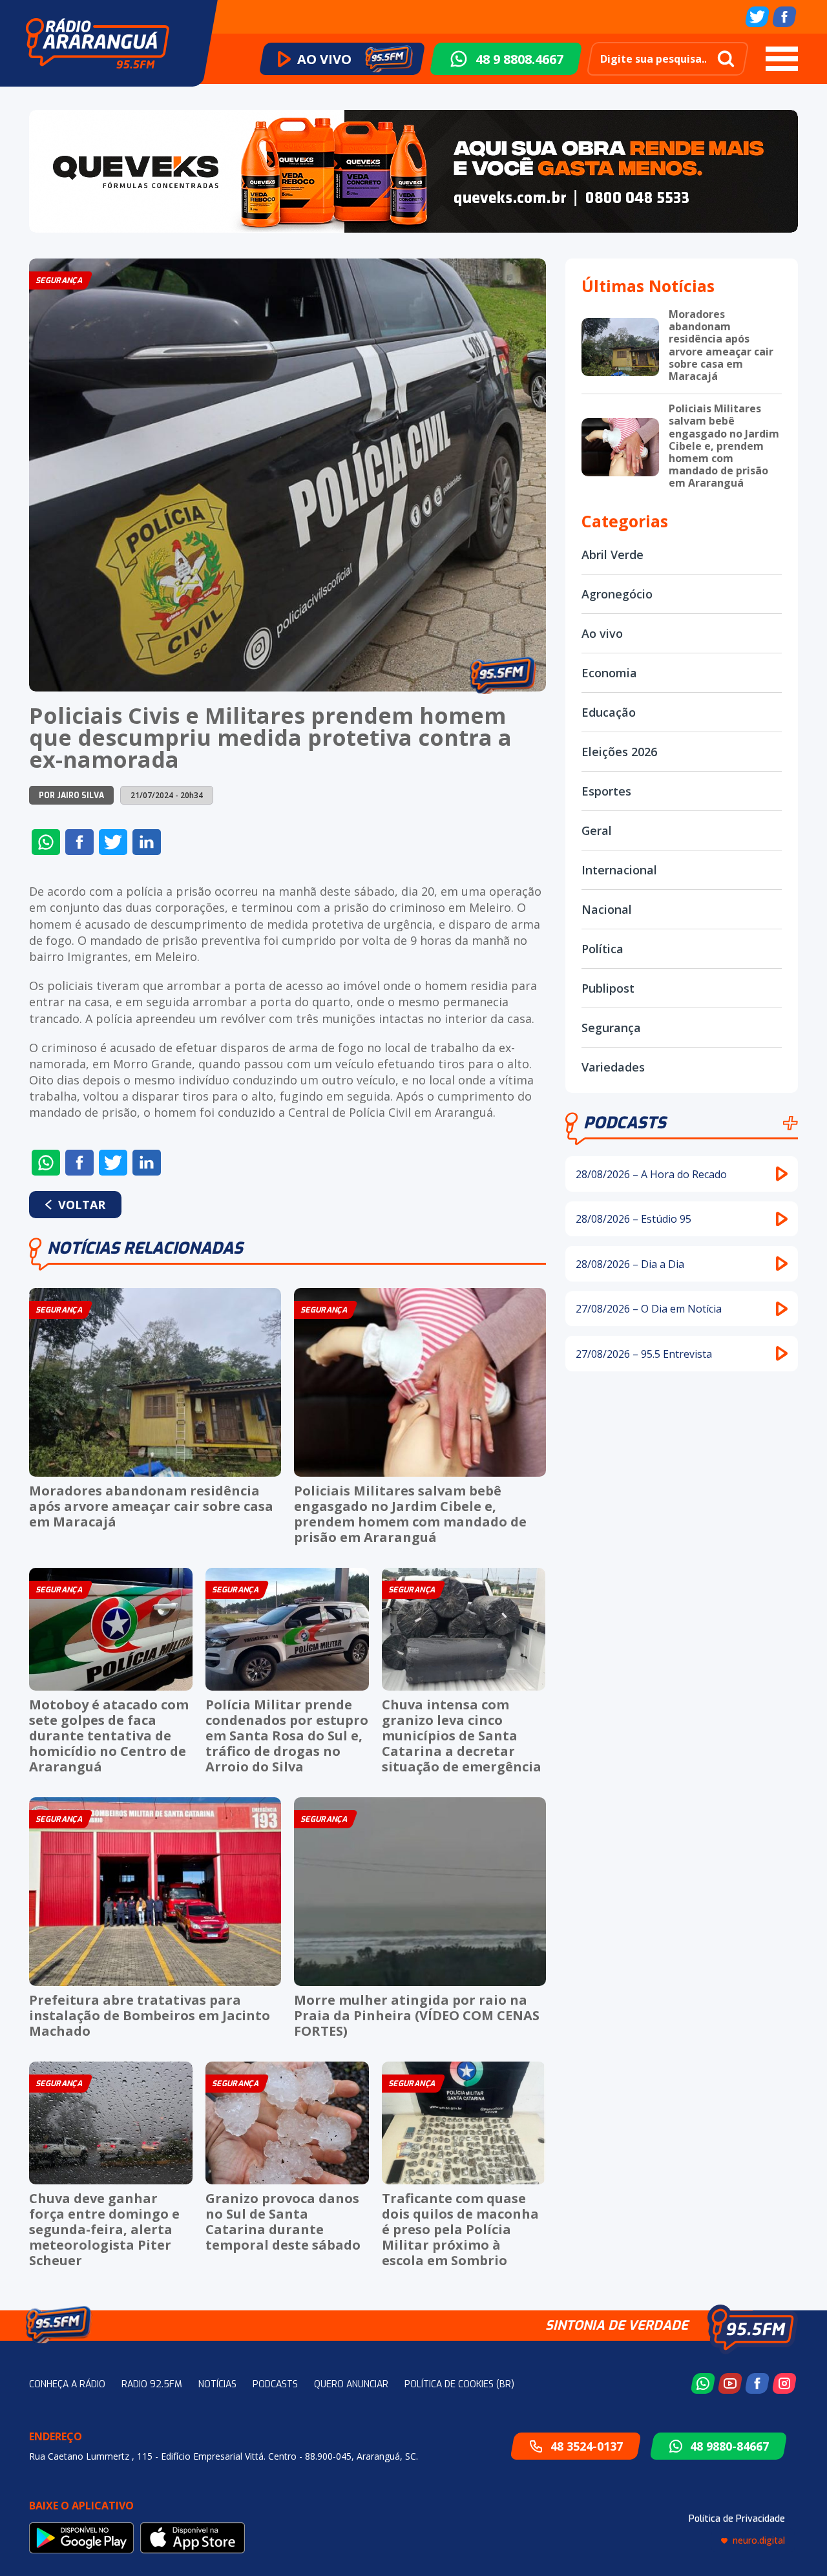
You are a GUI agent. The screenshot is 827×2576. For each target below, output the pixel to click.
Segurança (611, 1028)
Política (602, 949)
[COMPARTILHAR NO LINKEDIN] (147, 842)
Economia (609, 673)
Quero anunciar (351, 2384)
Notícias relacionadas (145, 1248)
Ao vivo (602, 633)
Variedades (613, 1067)
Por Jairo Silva (71, 796)
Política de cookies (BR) (459, 2384)
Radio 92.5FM (152, 2384)
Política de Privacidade (737, 2519)
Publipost (608, 988)
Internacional (619, 870)
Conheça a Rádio (67, 2384)
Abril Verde (612, 554)
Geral (597, 830)
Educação (609, 712)
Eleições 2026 (619, 752)
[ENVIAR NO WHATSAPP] (46, 842)
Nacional (607, 909)
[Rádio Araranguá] (98, 43)
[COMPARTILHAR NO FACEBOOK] (79, 842)
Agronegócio (617, 594)
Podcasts (625, 1123)
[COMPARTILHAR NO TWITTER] (113, 842)
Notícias (217, 2384)
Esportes (606, 791)
